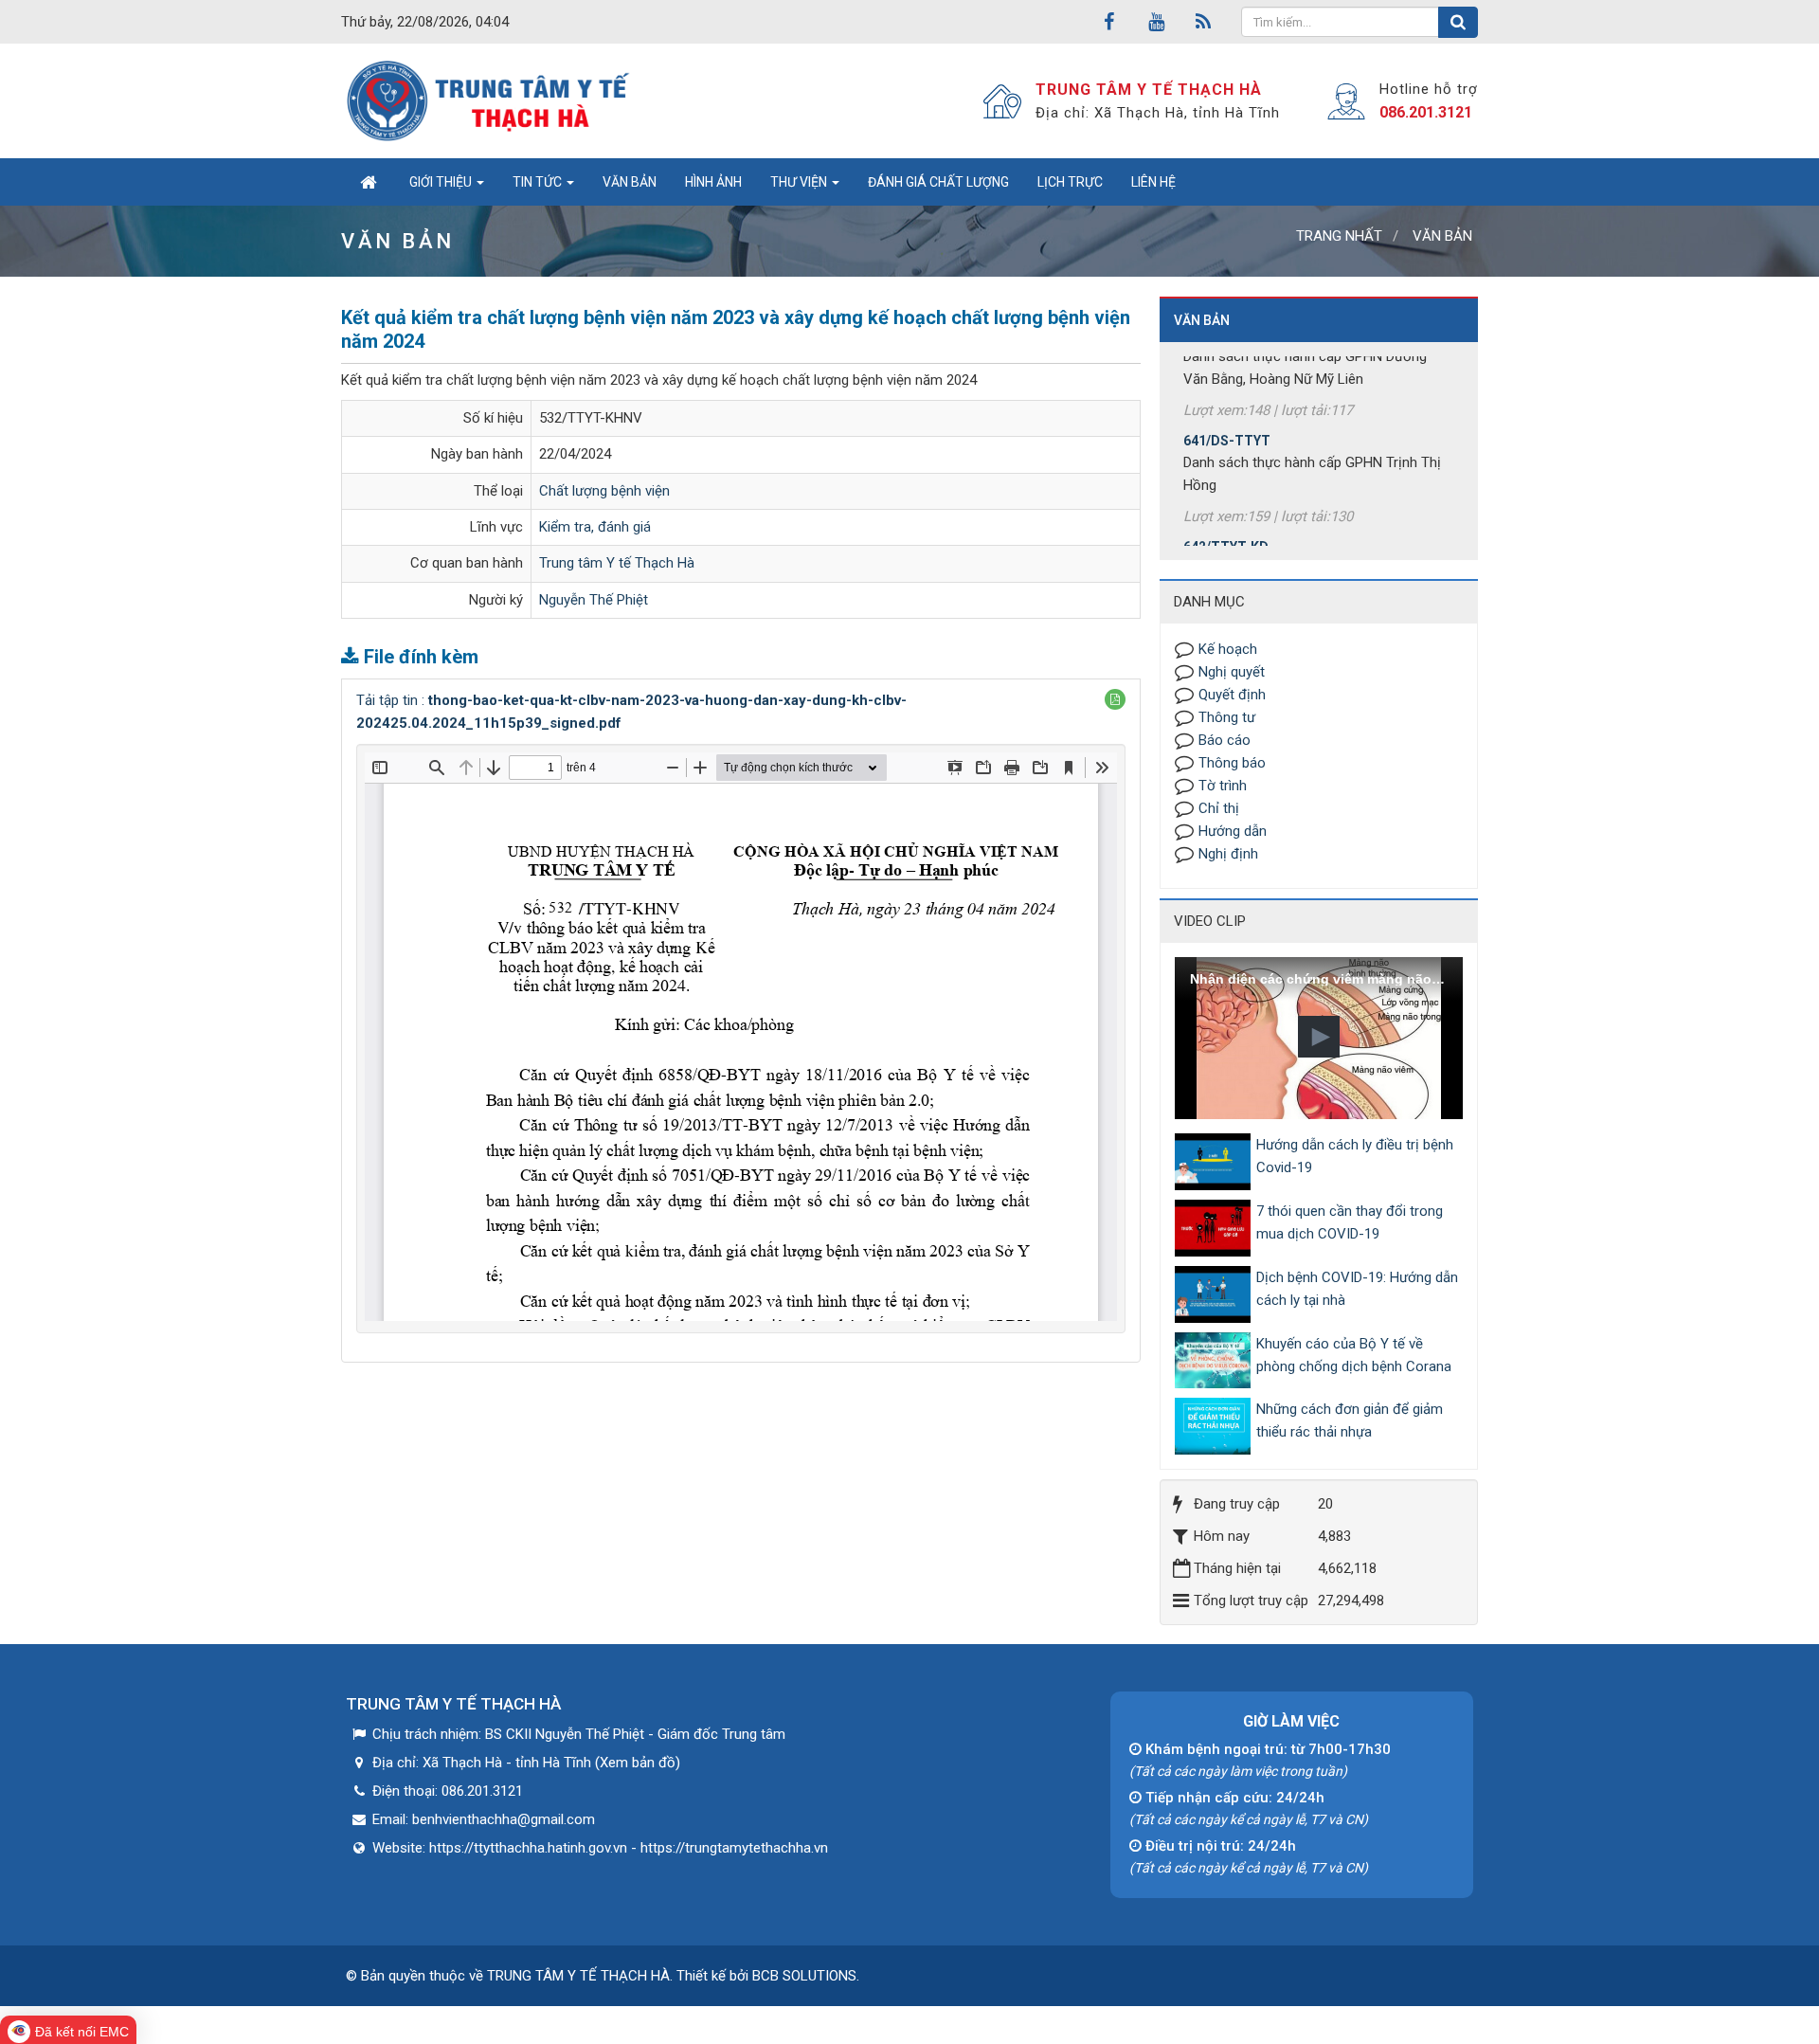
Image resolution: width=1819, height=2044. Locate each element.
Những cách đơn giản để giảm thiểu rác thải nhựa (1350, 1420)
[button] (1115, 699)
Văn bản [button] (630, 182)
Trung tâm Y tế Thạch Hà (617, 563)
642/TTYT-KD (1226, 511)
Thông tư (1227, 717)
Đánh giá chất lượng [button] (938, 182)
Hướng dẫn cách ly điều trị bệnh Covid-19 (1355, 1156)
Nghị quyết (1232, 672)
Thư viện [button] (800, 182)
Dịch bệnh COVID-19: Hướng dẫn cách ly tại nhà (1357, 1289)
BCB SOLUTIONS (804, 1976)
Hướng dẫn (1233, 831)
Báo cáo (1225, 740)
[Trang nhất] (368, 182)
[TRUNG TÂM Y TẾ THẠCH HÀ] (490, 100)
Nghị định (1228, 854)
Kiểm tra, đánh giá (595, 527)
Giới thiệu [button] (442, 182)
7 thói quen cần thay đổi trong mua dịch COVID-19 (1350, 1222)
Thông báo (1232, 763)
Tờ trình (1223, 786)
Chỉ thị (1219, 808)
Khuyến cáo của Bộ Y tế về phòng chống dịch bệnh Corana (1354, 1355)
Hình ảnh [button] (713, 182)
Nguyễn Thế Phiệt (594, 600)
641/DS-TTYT (1227, 405)
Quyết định (1232, 695)
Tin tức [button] (539, 182)
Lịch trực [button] (1070, 182)
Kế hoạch (1228, 649)
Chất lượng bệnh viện (604, 491)
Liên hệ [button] (1153, 182)
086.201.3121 (1426, 112)
